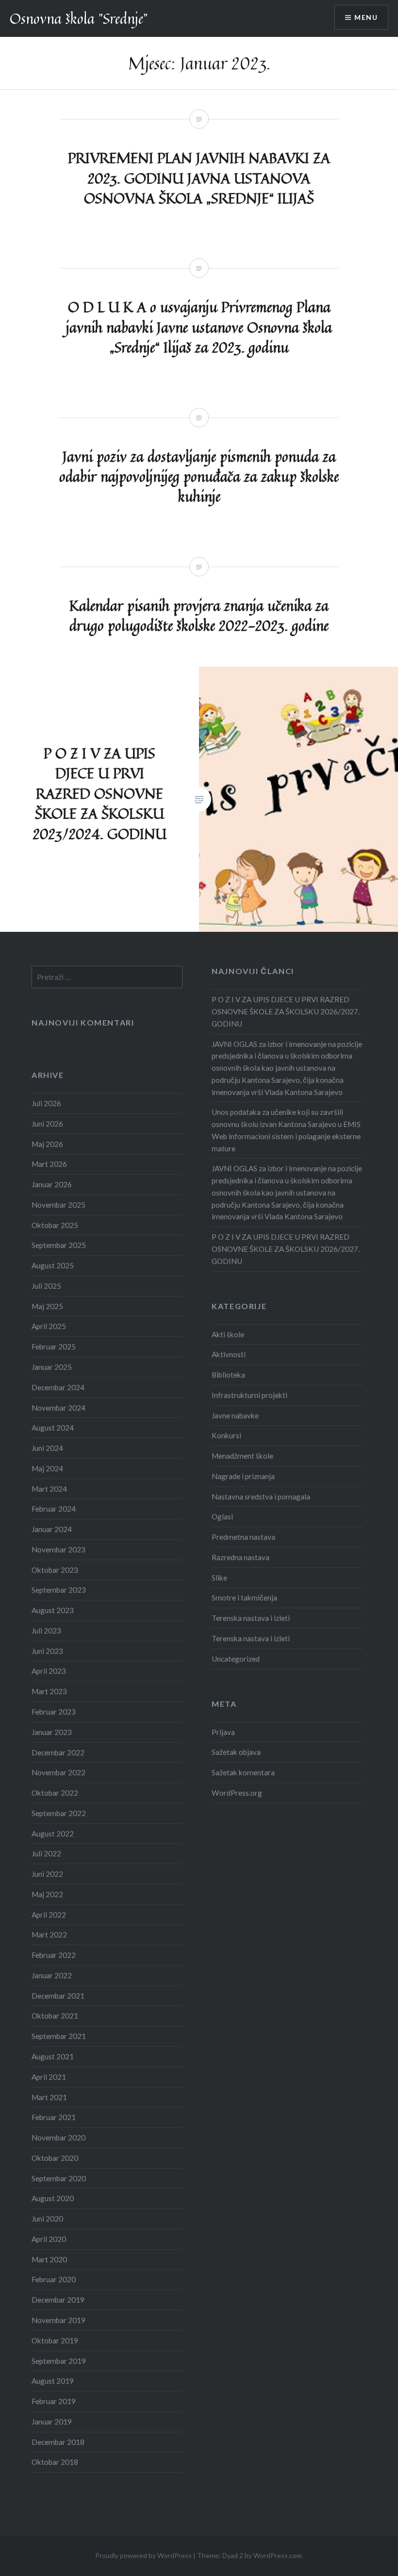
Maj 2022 (47, 1894)
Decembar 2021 (58, 1996)
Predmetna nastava (243, 1537)
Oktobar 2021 (55, 2016)
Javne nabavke (235, 1415)
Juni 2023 (47, 1651)
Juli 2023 (46, 1631)
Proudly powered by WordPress (143, 2555)
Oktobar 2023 (55, 1570)
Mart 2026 (49, 1164)
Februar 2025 (54, 1347)
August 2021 (53, 2056)
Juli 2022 (46, 1853)
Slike (219, 1578)
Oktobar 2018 (55, 2462)
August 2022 (53, 1834)
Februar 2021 (54, 2117)
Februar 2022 (54, 1955)
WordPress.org (237, 1793)
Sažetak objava (236, 1752)
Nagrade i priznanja (243, 1476)
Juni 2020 (47, 2219)
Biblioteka (228, 1375)
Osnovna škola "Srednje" (79, 18)
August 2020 (53, 2198)
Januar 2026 (52, 1184)
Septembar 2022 (59, 1813)
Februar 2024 (54, 1509)
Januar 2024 (52, 1529)
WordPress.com (278, 2555)
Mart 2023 (49, 1691)
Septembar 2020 (59, 2178)
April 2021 (49, 2077)
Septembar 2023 (59, 1590)
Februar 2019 (54, 2401)
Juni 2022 (47, 1874)
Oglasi (222, 1516)
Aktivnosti (229, 1354)
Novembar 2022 (58, 1772)
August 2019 (53, 2381)
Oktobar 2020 (55, 2158)
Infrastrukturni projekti (249, 1395)
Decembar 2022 (58, 1752)
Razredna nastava (240, 1557)
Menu (366, 17)
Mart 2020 (49, 2259)
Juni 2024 (47, 1448)
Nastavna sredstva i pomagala (261, 1497)
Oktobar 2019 (55, 2340)
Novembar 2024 (58, 1408)
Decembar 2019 (58, 2300)
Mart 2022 (49, 1935)
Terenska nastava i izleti (251, 1618)
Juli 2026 (46, 1103)
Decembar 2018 (58, 2442)
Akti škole (228, 1334)
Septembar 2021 (59, 2036)
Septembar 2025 (59, 1245)
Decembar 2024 (58, 1387)
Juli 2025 (46, 1286)
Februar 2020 (54, 2279)
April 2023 (49, 1671)
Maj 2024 (47, 1468)
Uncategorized (236, 1659)
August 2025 (53, 1265)
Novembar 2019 (58, 2320)
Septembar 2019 (59, 2361)
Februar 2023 (54, 1712)
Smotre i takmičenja (244, 1598)
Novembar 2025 (58, 1205)
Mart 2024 (49, 1489)
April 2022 (49, 1915)
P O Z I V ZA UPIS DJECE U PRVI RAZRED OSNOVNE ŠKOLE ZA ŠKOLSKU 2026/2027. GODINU (286, 1011)
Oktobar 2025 (55, 1225)
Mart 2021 (49, 2097)
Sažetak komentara (243, 1772)
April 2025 (49, 1326)
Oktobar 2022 (55, 1793)
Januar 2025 (52, 1367)
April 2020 (49, 2239)
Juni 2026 (47, 1124)
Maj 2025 (47, 1306)
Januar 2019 (52, 2422)
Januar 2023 (52, 1732)
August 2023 (53, 1610)
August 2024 (53, 1428)
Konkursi (226, 1435)
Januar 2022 (52, 1975)
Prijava (223, 1732)
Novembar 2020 (58, 2138)
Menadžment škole (242, 1456)
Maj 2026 (47, 1144)
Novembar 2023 (58, 1549)
